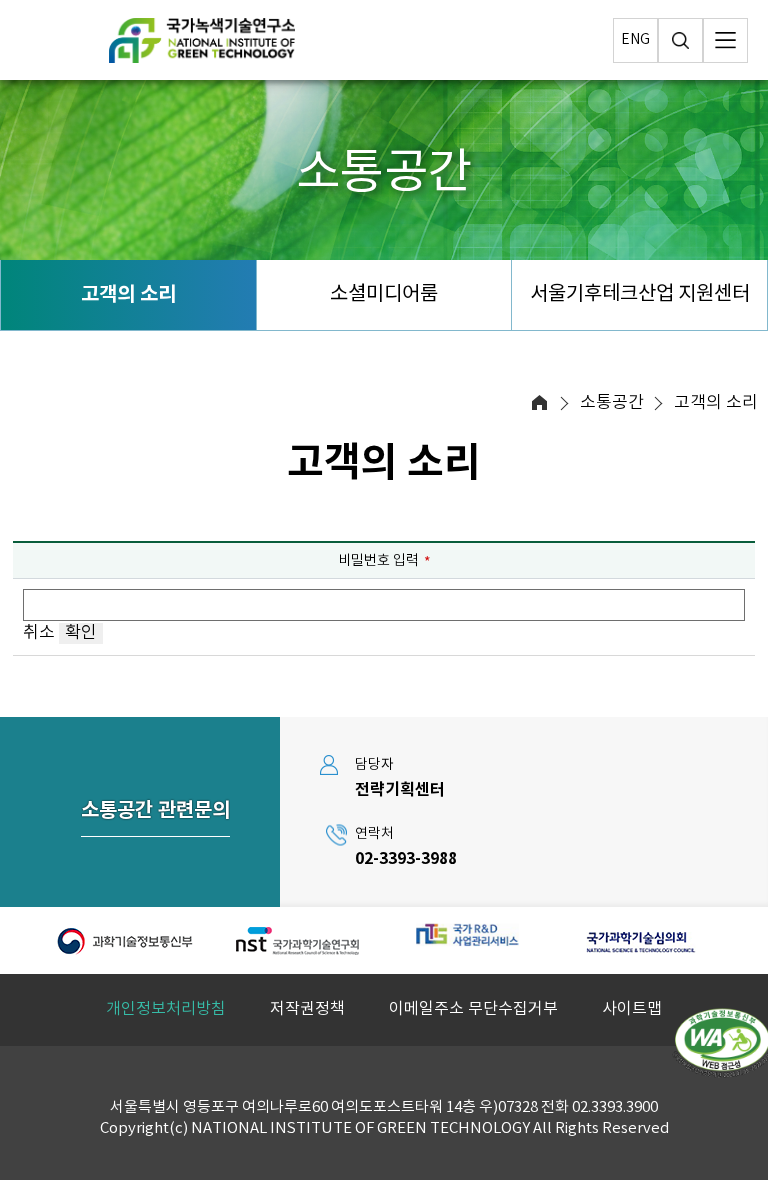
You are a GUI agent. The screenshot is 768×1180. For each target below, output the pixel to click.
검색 (680, 40)
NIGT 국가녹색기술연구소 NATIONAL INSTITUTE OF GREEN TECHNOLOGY (202, 40)
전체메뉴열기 (725, 40)
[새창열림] (126, 940)
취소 (41, 633)
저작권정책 (307, 1009)
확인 (81, 633)
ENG (635, 40)
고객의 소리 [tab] (128, 295)
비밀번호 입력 (378, 561)
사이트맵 (632, 1009)
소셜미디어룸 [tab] (384, 294)
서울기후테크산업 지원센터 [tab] (640, 294)
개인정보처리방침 (166, 1009)
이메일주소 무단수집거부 (473, 1009)
